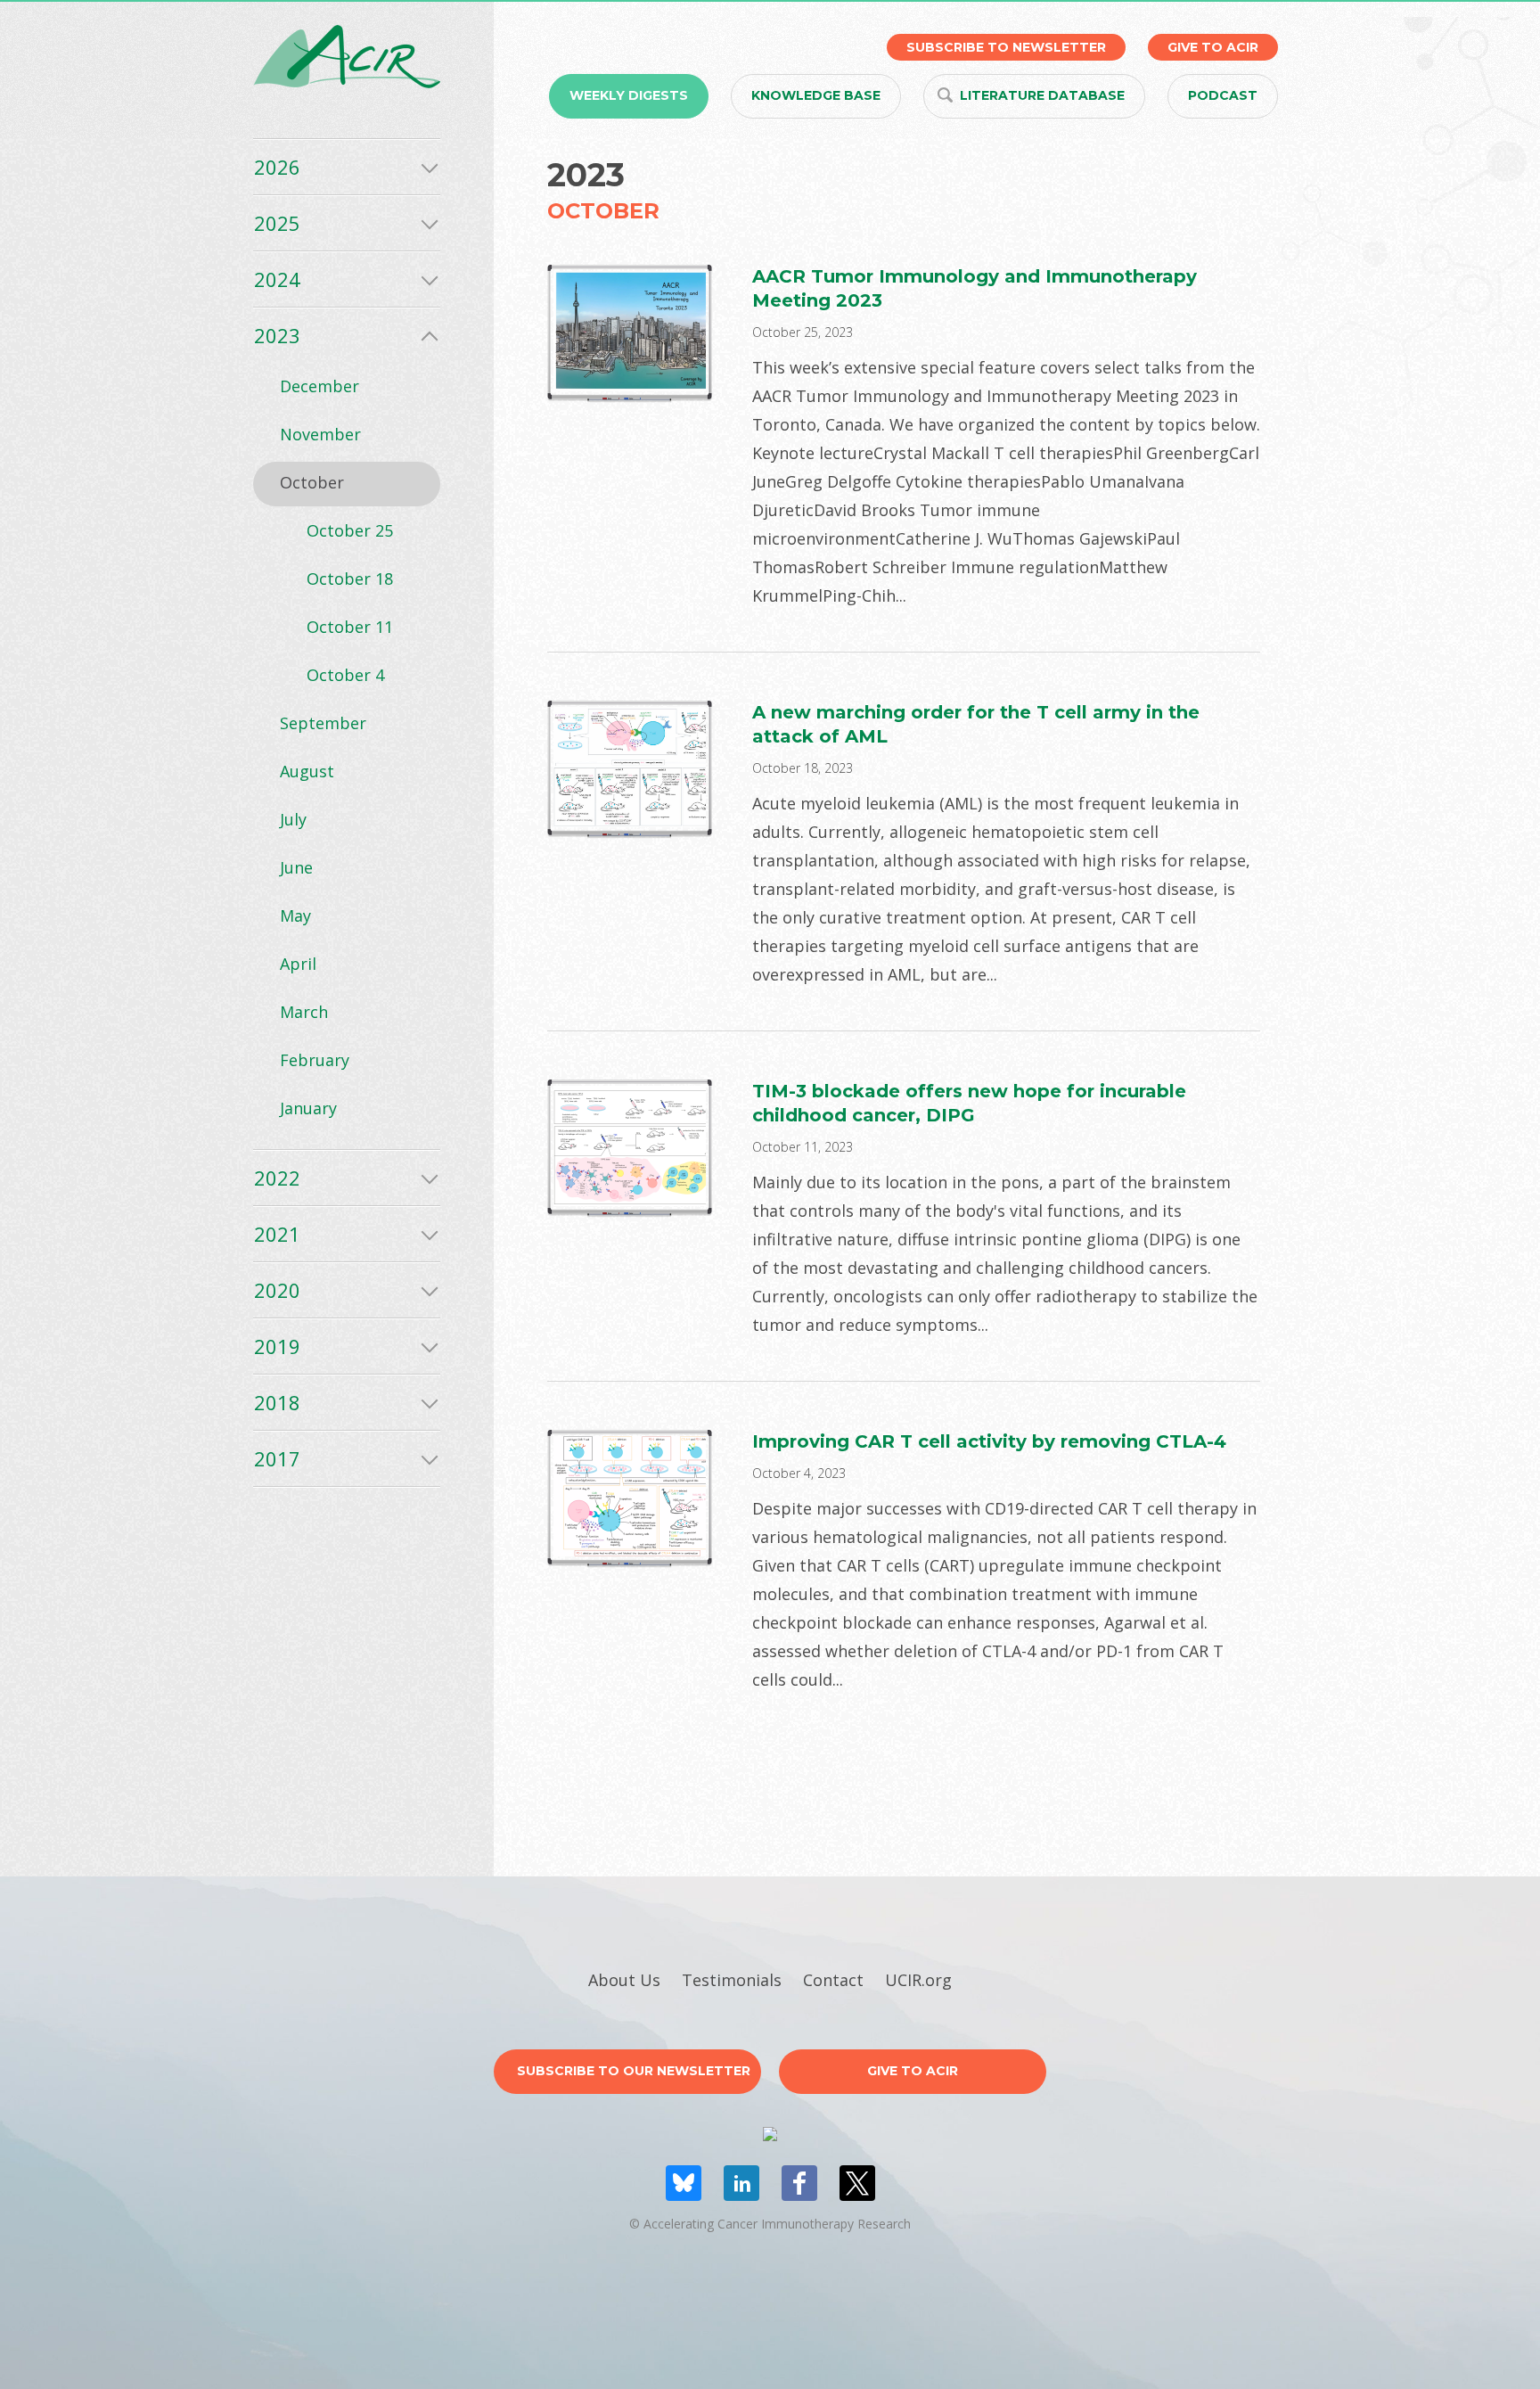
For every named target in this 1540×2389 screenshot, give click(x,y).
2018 (277, 1402)
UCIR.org (918, 1980)
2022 (277, 1178)
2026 (277, 167)
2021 (277, 1234)
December (319, 386)
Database (1042, 95)
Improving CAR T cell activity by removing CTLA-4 (989, 1441)
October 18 (350, 579)
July (293, 819)
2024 (277, 279)
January (308, 1108)
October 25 (350, 530)
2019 (277, 1346)
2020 (277, 1290)
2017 (277, 1458)
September (323, 723)
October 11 (350, 627)
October (312, 482)
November (320, 434)
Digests (629, 95)
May (295, 915)
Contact (833, 1980)
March (304, 1012)
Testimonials (732, 1980)
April (298, 964)
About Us (624, 1980)
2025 (277, 223)
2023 (277, 335)
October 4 (345, 675)
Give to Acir (913, 2071)
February (315, 1060)
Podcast (1223, 95)
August (307, 771)
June (296, 867)
